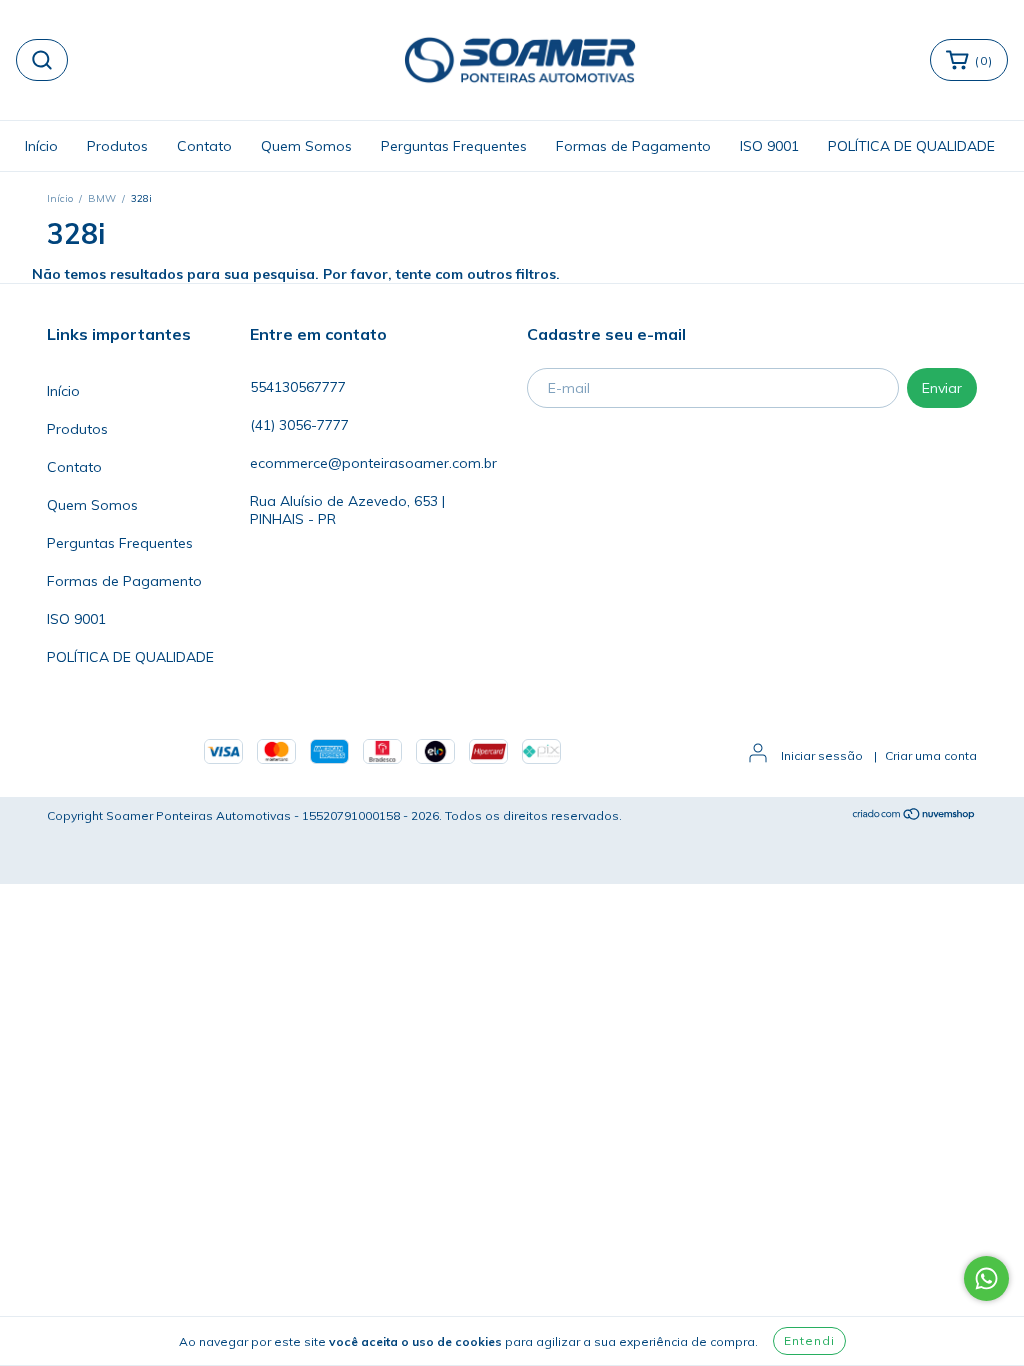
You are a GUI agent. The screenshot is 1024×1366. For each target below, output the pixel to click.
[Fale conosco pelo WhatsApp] (986, 1278)
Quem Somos (306, 146)
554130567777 (298, 387)
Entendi (809, 1340)
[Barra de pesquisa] (42, 60)
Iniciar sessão (822, 755)
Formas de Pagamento (633, 146)
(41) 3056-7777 (299, 425)
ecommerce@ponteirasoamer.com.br (373, 463)
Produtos (117, 146)
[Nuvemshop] (914, 816)
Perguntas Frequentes (454, 146)
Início (41, 146)
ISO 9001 (769, 146)
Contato (204, 146)
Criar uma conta (931, 755)
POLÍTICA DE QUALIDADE (911, 146)
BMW (102, 198)
